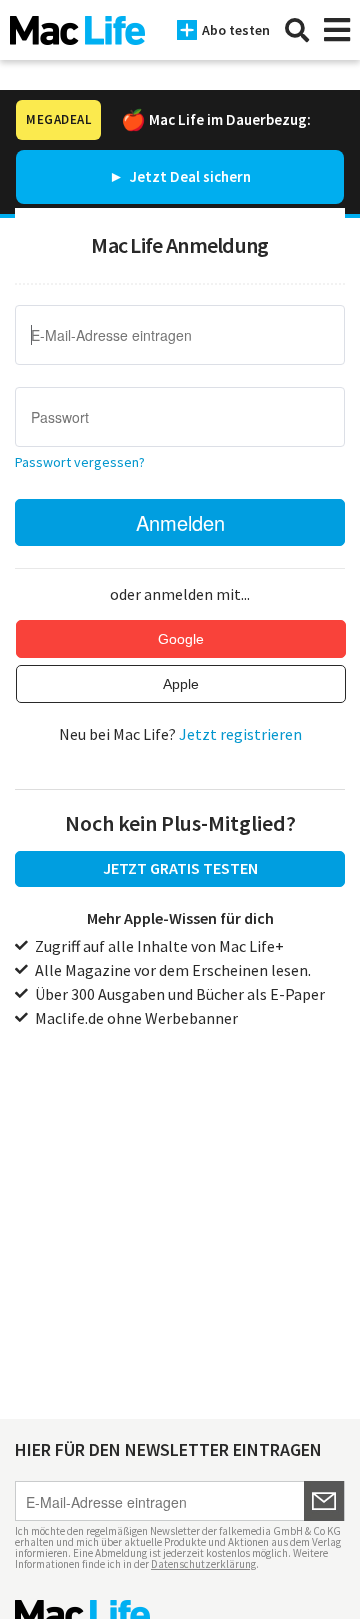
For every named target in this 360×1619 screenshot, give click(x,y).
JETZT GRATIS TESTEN (180, 868)
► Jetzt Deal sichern (180, 176)
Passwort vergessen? (80, 462)
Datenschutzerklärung (203, 1564)
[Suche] (297, 30)
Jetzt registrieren (240, 734)
